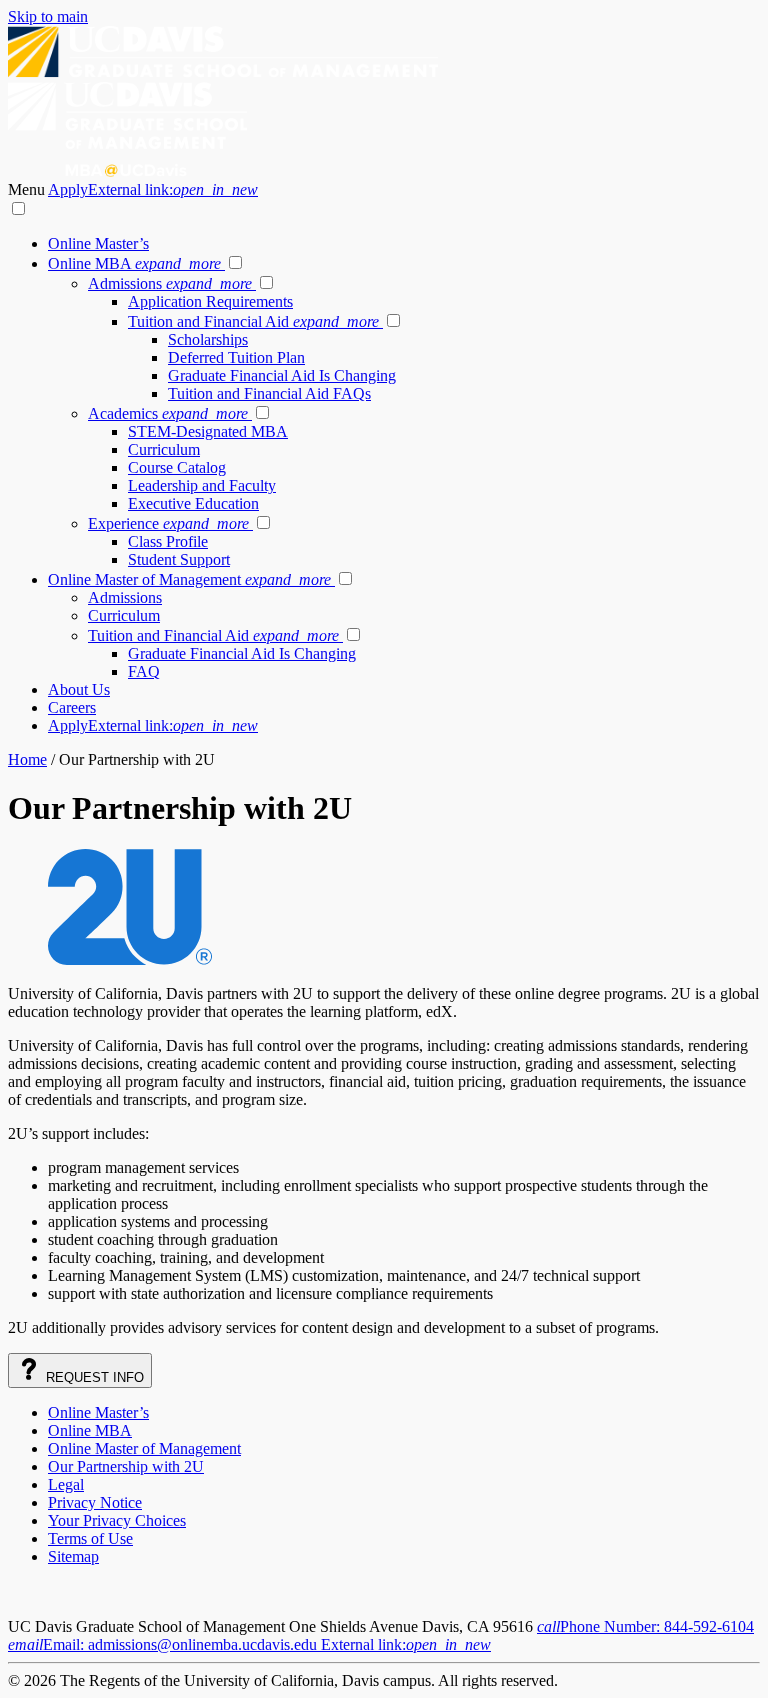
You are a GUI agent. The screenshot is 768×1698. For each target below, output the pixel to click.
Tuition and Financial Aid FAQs (269, 393)
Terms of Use (90, 1538)
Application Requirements (210, 301)
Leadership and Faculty (202, 485)
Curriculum (164, 449)
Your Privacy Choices (117, 1520)
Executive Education (193, 503)
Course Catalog (177, 467)
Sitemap (73, 1556)
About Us (79, 689)
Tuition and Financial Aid (253, 321)
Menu (28, 189)
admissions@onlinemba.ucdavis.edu (249, 1644)
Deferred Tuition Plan (236, 357)
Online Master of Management (189, 579)
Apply (153, 189)
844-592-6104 (645, 1626)
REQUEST (93, 1377)
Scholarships (208, 339)
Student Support (179, 559)
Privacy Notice (95, 1502)
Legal (66, 1484)
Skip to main (48, 16)
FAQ (144, 671)
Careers (72, 707)
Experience (168, 523)
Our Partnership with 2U (126, 1466)
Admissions (170, 283)
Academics (168, 413)
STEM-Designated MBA (208, 431)
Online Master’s (98, 243)
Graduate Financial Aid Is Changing (282, 375)
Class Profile (168, 541)
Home (27, 759)
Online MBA (134, 263)
